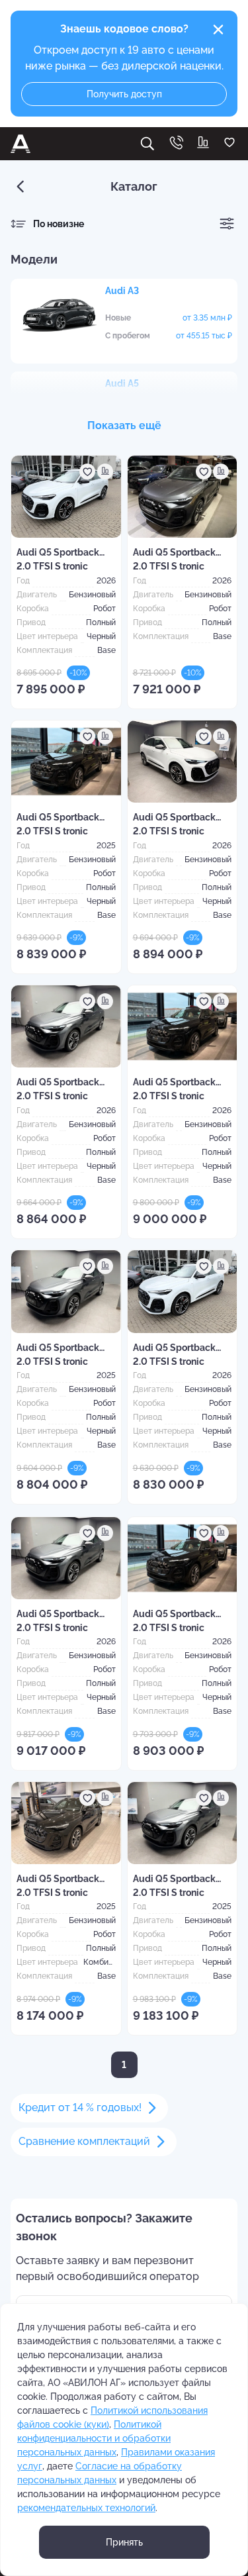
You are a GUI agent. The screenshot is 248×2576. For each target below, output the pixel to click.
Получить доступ (124, 94)
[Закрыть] (218, 30)
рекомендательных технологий (86, 2508)
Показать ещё (124, 425)
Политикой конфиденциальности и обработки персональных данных (94, 2438)
